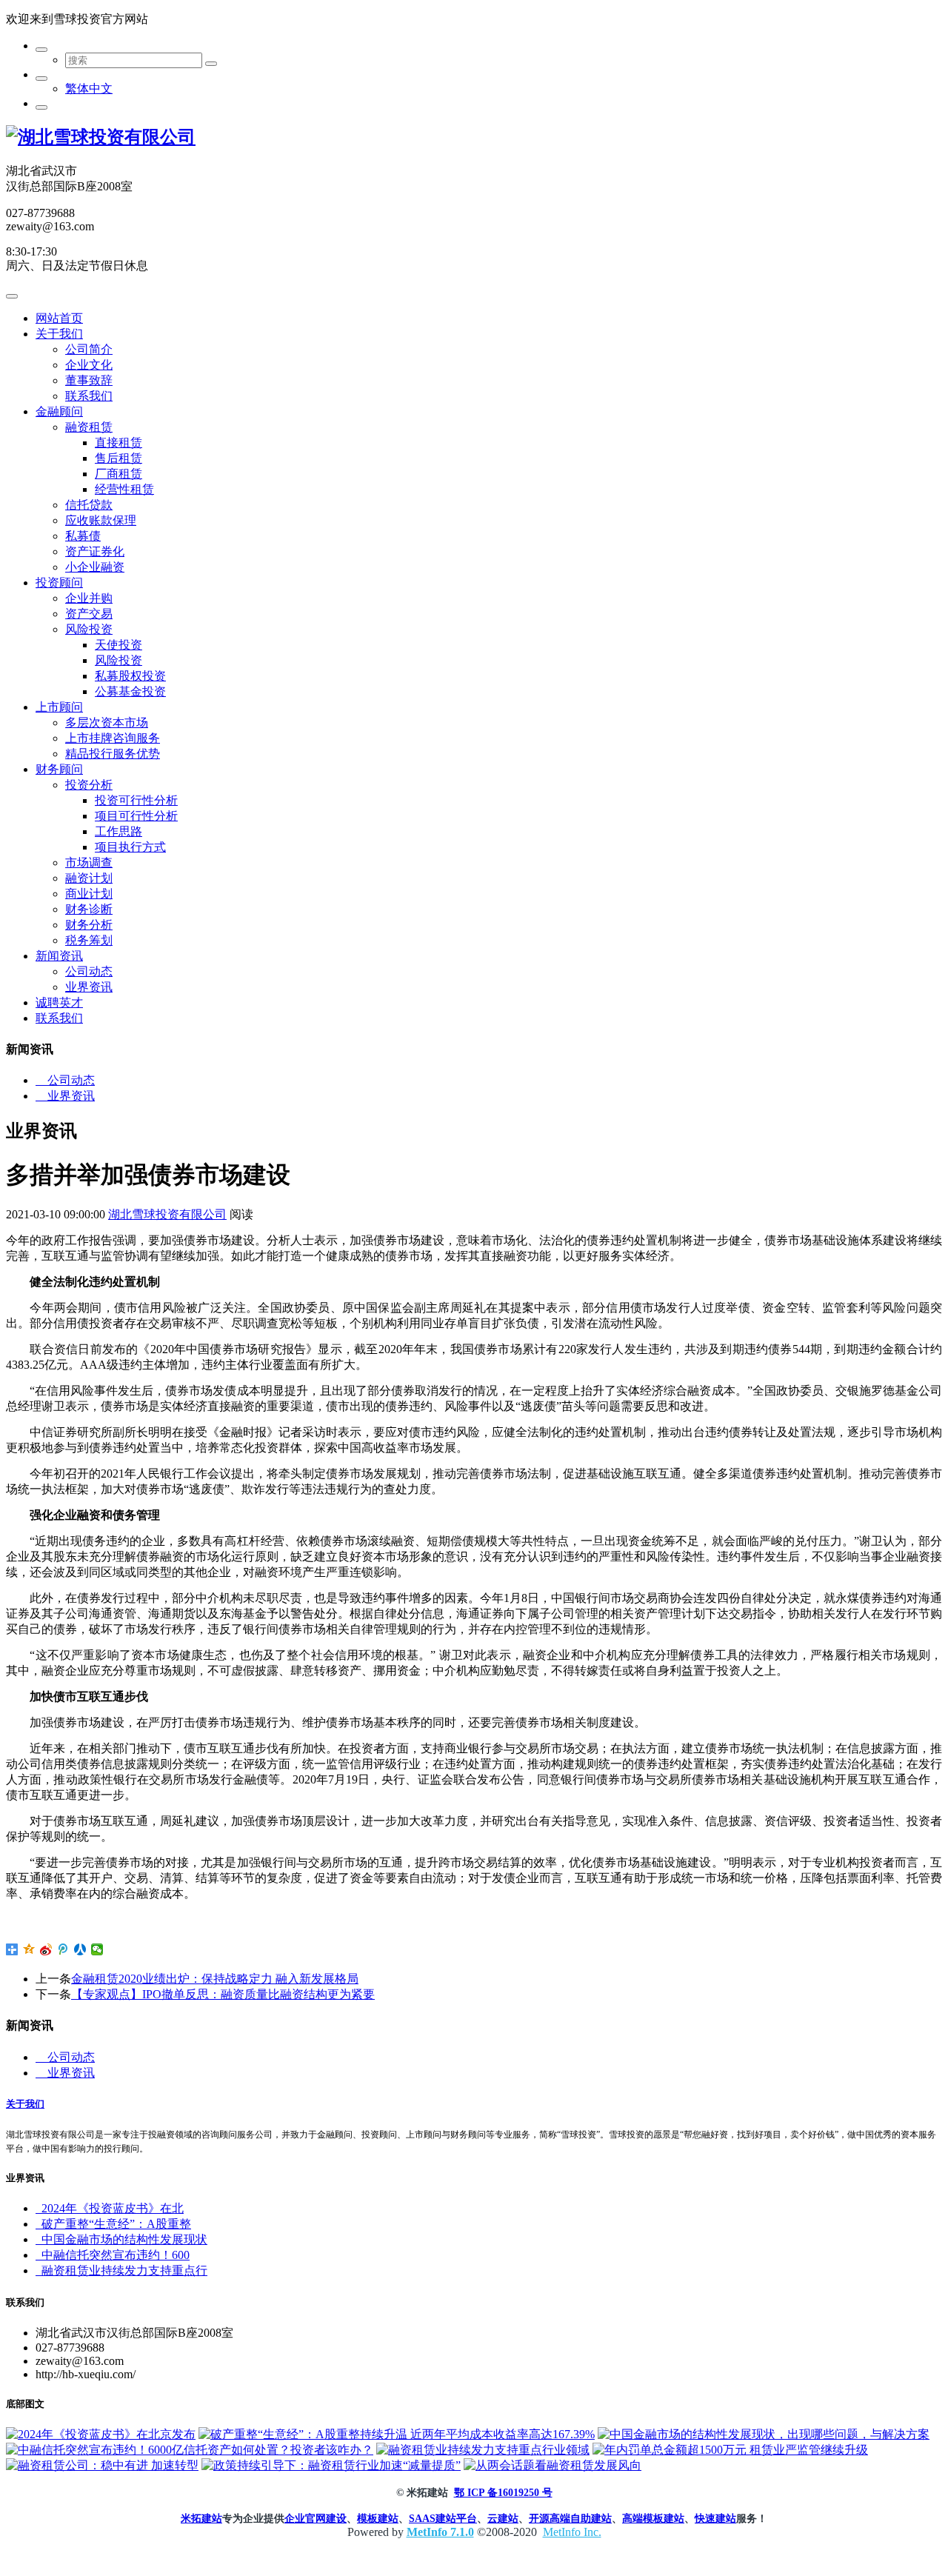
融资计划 (89, 878)
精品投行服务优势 (113, 754)
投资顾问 (59, 583)
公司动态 (89, 971)
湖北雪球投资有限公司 (167, 1214)
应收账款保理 (101, 520)
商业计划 (89, 894)
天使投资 (118, 645)
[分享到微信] (97, 1949)
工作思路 (118, 831)
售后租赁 (118, 458)
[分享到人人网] (80, 1949)
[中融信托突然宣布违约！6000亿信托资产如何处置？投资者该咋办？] (190, 2450)
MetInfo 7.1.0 (440, 2532)
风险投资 (89, 629)
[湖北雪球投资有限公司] (101, 137)
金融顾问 (59, 411)
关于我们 (59, 334)
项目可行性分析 (136, 816)
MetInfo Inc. (572, 2532)
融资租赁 (89, 427)
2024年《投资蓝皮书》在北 (110, 2208)
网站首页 (59, 318)
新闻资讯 (59, 956)
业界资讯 (89, 987)
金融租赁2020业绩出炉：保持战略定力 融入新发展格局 (215, 1979)
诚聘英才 (59, 1002)
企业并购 (89, 598)
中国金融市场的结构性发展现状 (121, 2239)
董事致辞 (89, 380)
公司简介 (89, 349)
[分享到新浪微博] (46, 1949)
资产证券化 (95, 551)
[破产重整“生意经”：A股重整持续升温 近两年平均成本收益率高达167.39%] (397, 2434)
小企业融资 (95, 567)
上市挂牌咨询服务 (113, 738)
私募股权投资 (130, 676)
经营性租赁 (124, 489)
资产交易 (89, 614)
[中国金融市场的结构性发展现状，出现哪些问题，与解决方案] (764, 2434)
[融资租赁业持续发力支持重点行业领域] (483, 2450)
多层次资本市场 (107, 723)
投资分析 (89, 785)
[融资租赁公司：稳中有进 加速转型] (102, 2465)
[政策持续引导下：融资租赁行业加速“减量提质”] (331, 2465)
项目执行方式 (130, 847)
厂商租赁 (118, 474)
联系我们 (89, 396)
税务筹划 (89, 940)
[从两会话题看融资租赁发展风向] (553, 2465)
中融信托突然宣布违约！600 (113, 2255)
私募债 (83, 536)
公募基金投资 (130, 691)
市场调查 (89, 862)
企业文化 (89, 365)
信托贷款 (89, 505)
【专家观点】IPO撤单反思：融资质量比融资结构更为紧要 (223, 1994)
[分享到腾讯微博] (63, 1949)
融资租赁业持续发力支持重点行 (121, 2270)
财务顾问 (59, 769)
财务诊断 (89, 909)
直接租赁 (118, 443)
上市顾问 (59, 707)
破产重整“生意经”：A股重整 (113, 2224)
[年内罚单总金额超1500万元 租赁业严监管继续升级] (730, 2450)
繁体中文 (89, 89)
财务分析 (89, 925)
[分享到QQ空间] (29, 1949)
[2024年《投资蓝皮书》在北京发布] (101, 2434)
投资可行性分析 (136, 800)
